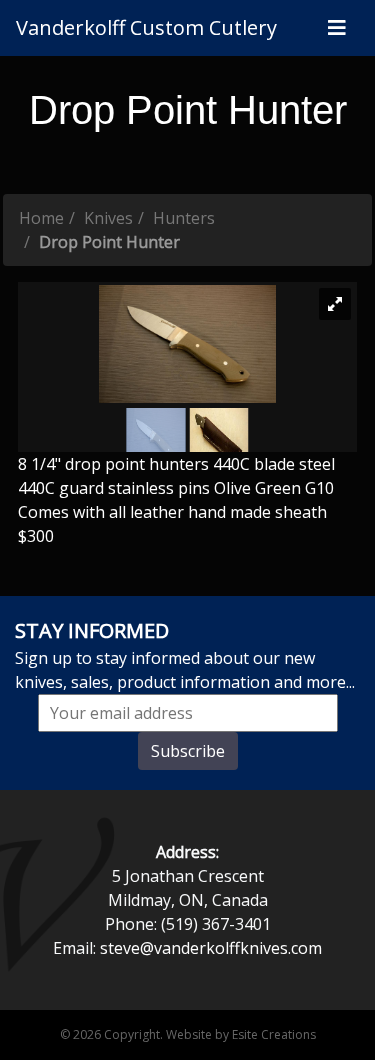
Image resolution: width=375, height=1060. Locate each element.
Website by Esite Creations (241, 1034)
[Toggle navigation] (337, 28)
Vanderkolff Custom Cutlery (146, 27)
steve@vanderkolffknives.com (211, 948)
